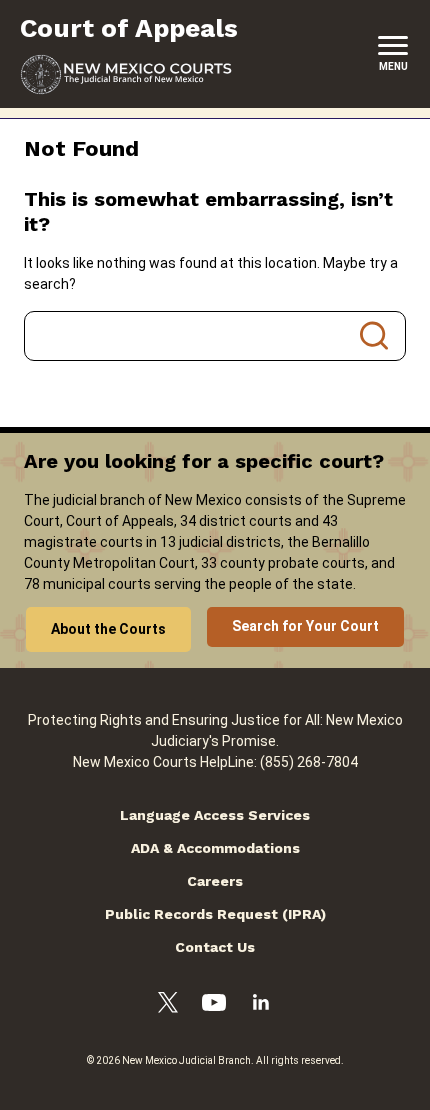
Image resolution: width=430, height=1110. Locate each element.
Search (374, 336)
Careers (215, 881)
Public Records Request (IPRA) (215, 914)
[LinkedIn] (261, 1005)
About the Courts (108, 629)
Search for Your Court (305, 626)
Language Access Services (215, 815)
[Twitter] (168, 1005)
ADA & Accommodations (215, 848)
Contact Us (215, 947)
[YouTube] (214, 1005)
